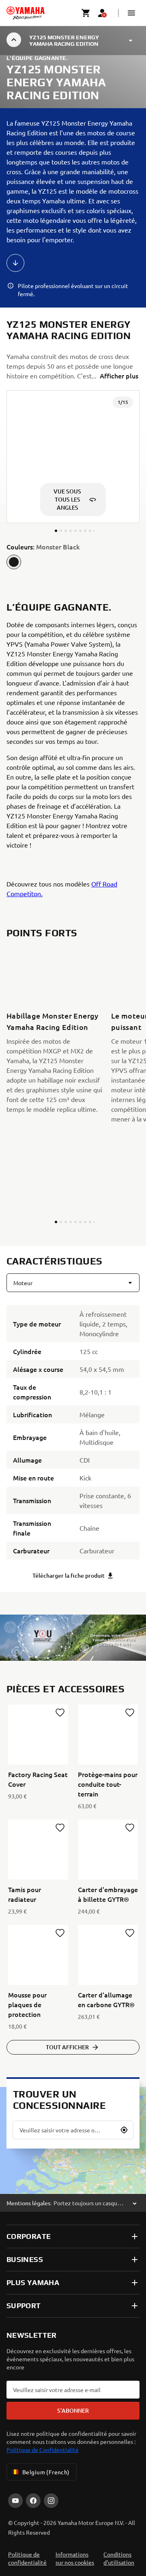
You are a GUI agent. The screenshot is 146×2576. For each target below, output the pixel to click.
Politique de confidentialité (27, 2558)
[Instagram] (51, 2501)
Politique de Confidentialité (43, 2450)
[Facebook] (33, 2501)
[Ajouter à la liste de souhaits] (60, 1713)
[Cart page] (86, 13)
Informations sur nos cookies (75, 2558)
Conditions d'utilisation (119, 2558)
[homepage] (26, 13)
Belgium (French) (46, 2472)
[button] (131, 13)
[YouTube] (15, 2501)
